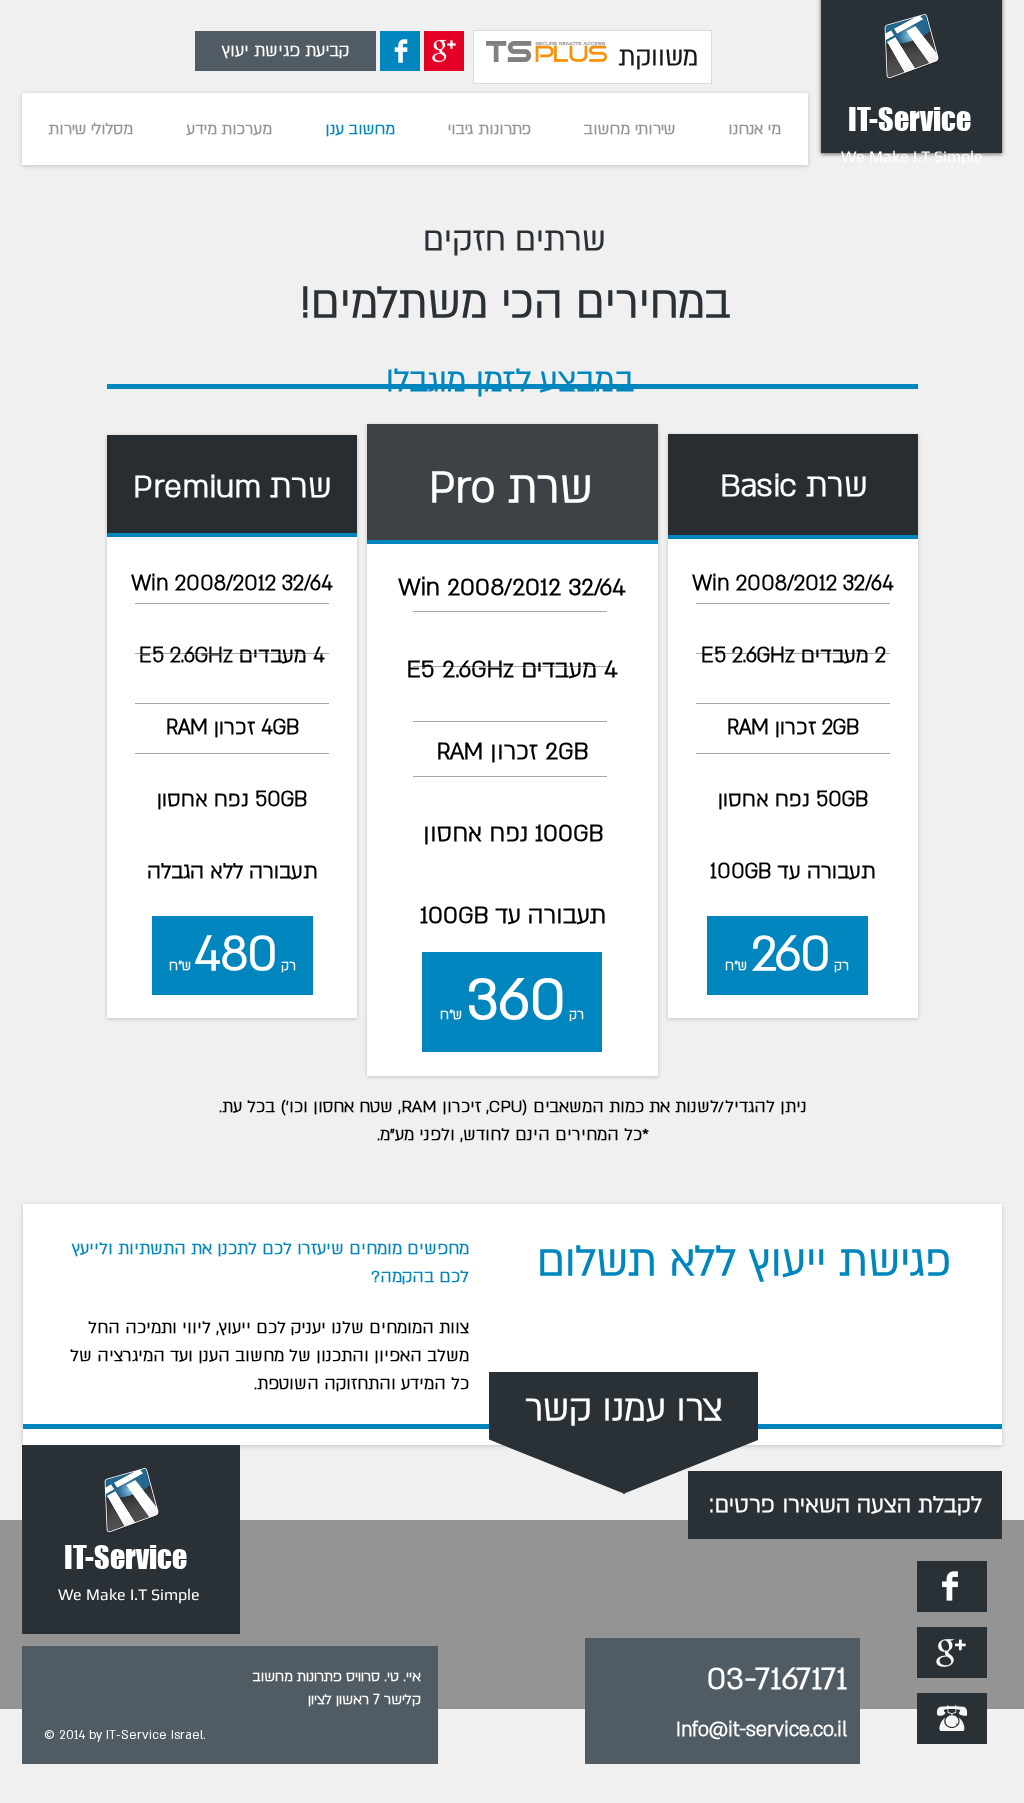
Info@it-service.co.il (761, 1730)
